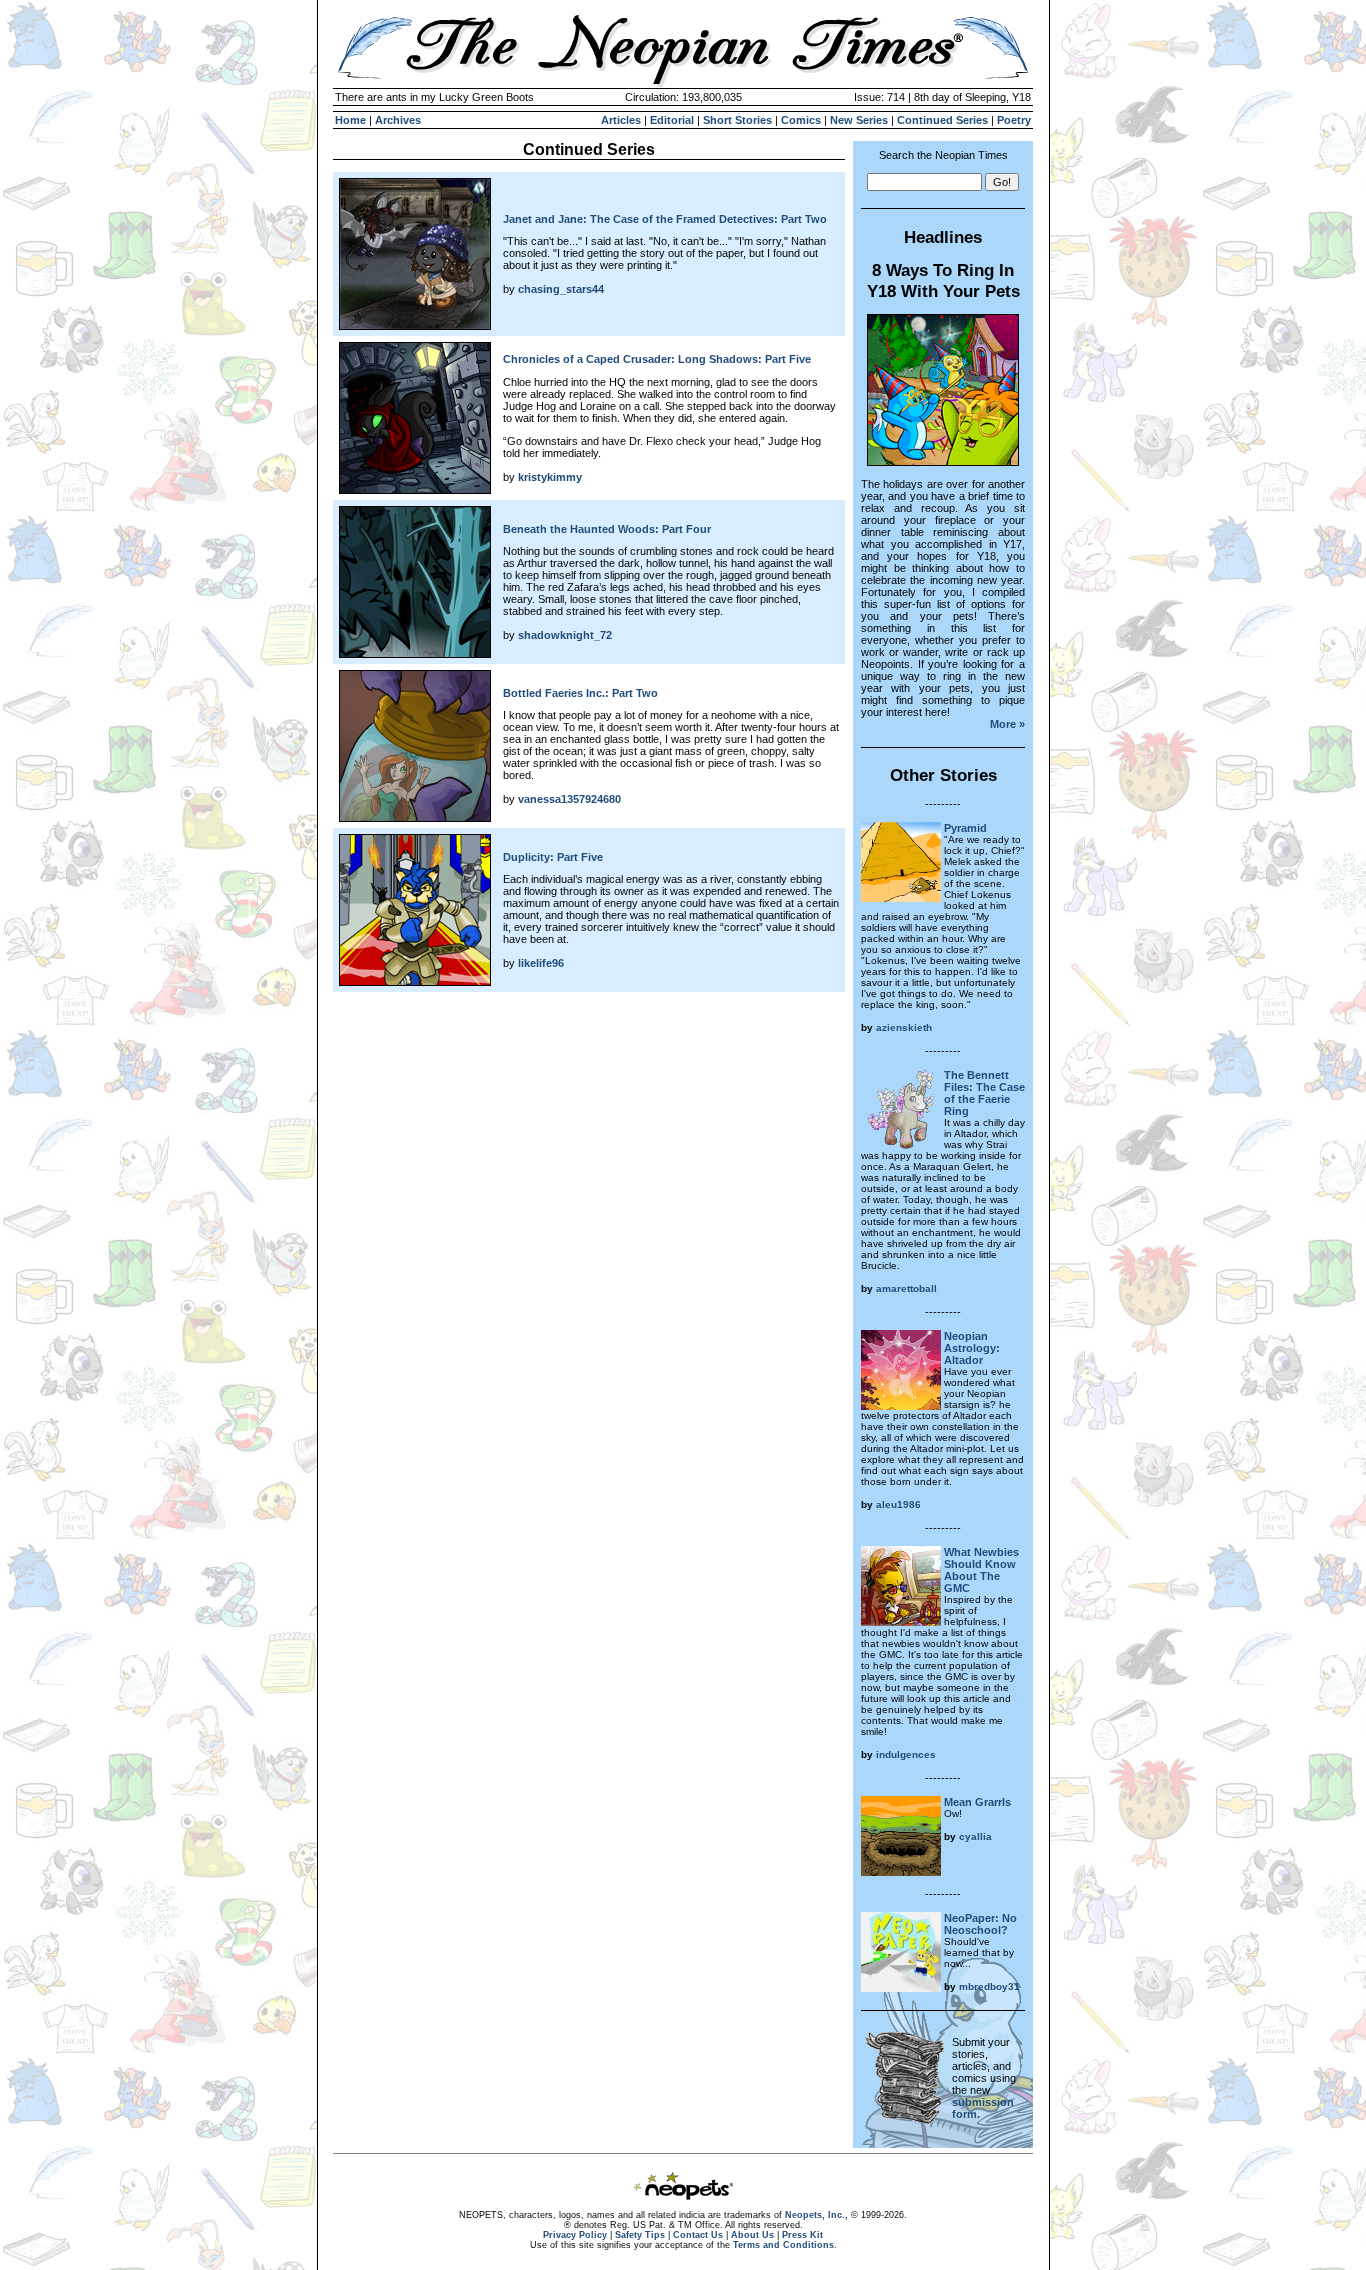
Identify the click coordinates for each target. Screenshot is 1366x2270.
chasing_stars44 (561, 289)
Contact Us (698, 2235)
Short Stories (737, 120)
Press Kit (802, 2235)
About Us (752, 2235)
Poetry (1014, 120)
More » (1007, 724)
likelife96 (541, 963)
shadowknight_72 (565, 635)
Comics (801, 120)
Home (350, 120)
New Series (859, 120)
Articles (621, 120)
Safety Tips (640, 2235)
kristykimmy (550, 477)
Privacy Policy (575, 2235)
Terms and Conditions (783, 2245)
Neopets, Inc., (816, 2215)
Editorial (672, 120)
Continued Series (942, 120)
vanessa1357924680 (569, 799)
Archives (398, 120)
